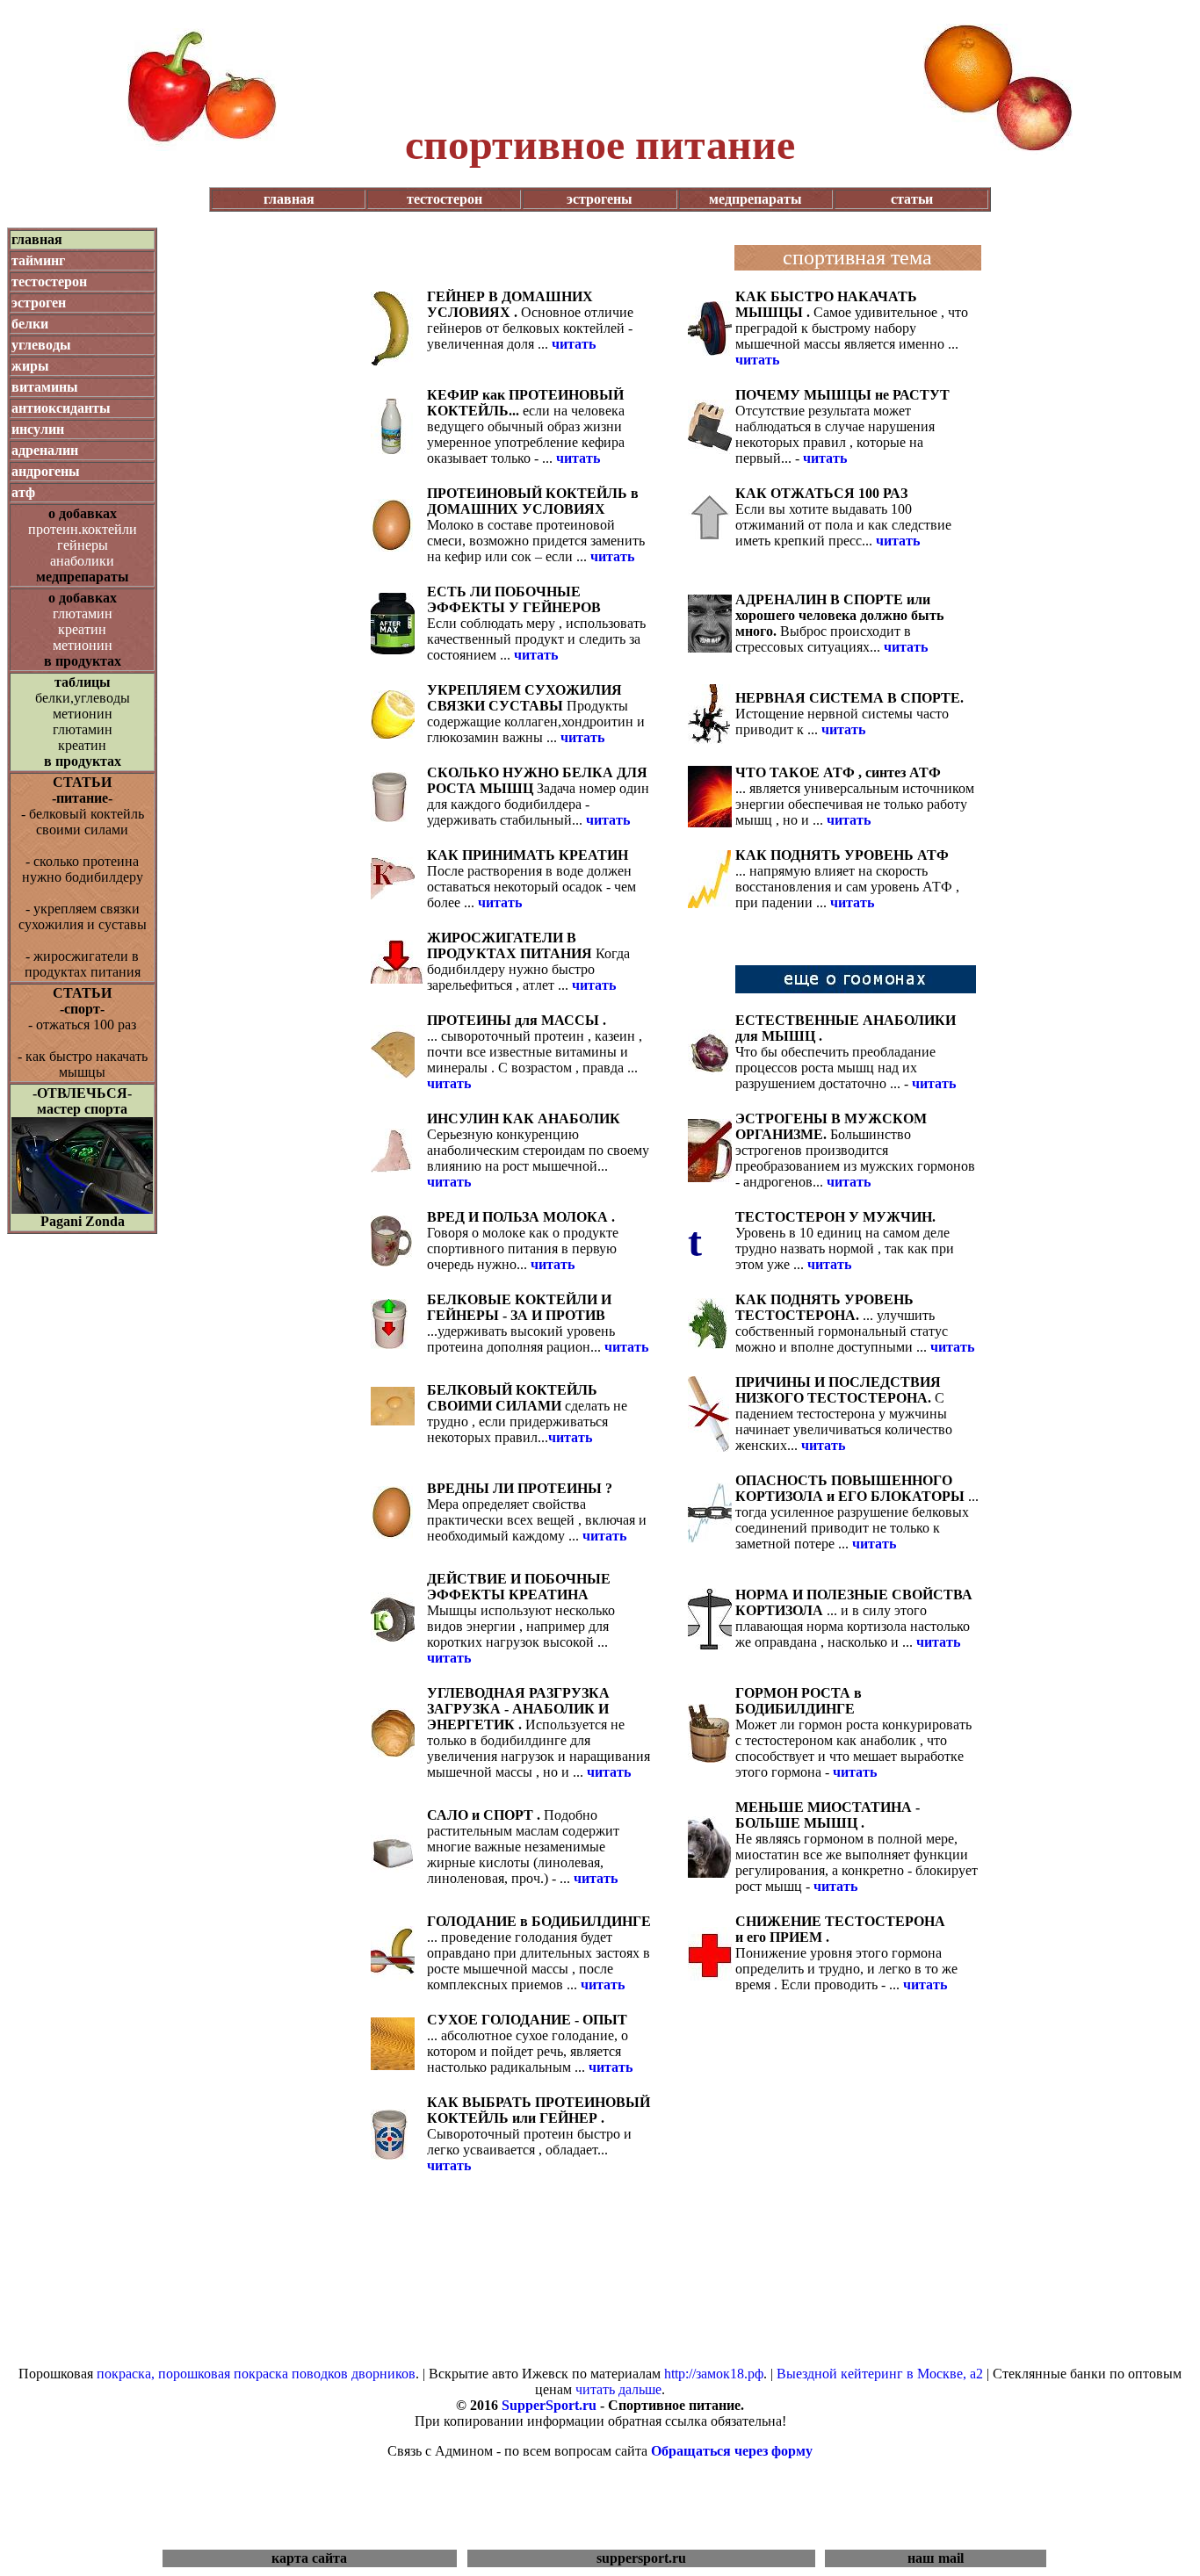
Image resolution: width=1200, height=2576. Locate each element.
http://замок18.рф (714, 2374)
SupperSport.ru (549, 2405)
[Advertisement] (600, 81)
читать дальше (618, 2389)
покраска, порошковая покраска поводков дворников (256, 2374)
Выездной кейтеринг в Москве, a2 (880, 2374)
